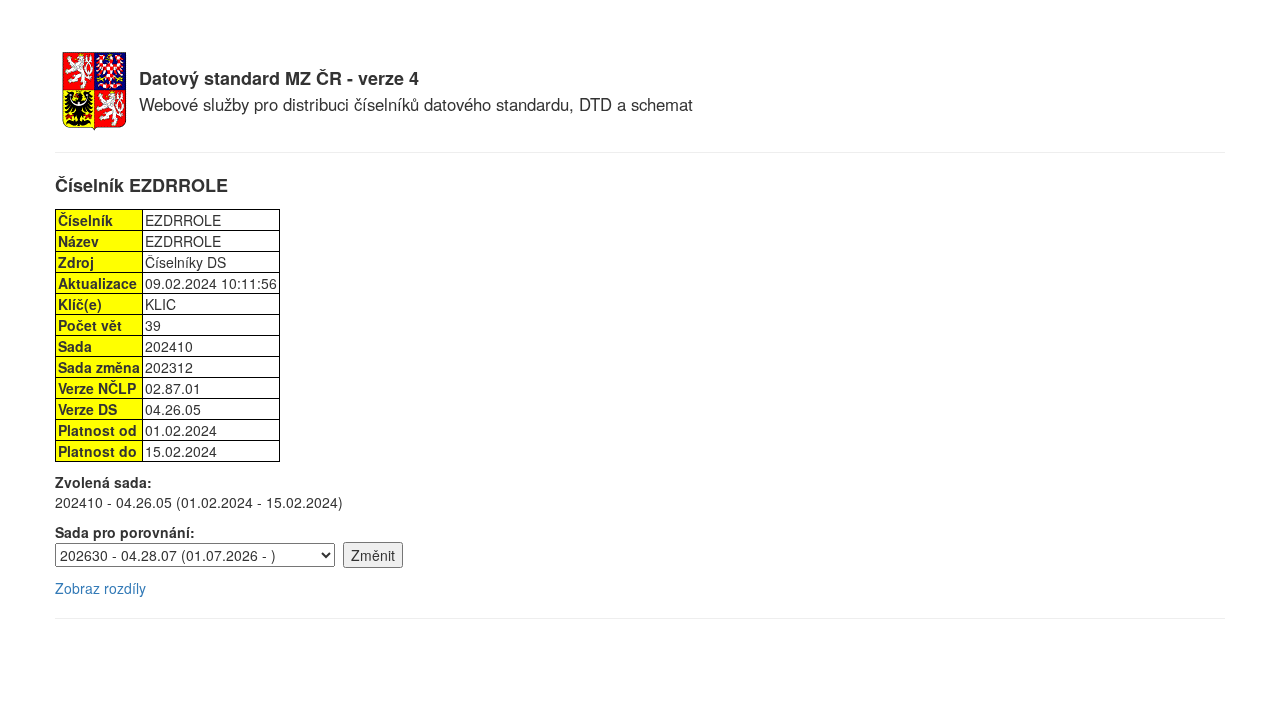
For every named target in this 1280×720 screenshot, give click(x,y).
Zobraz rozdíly (100, 588)
